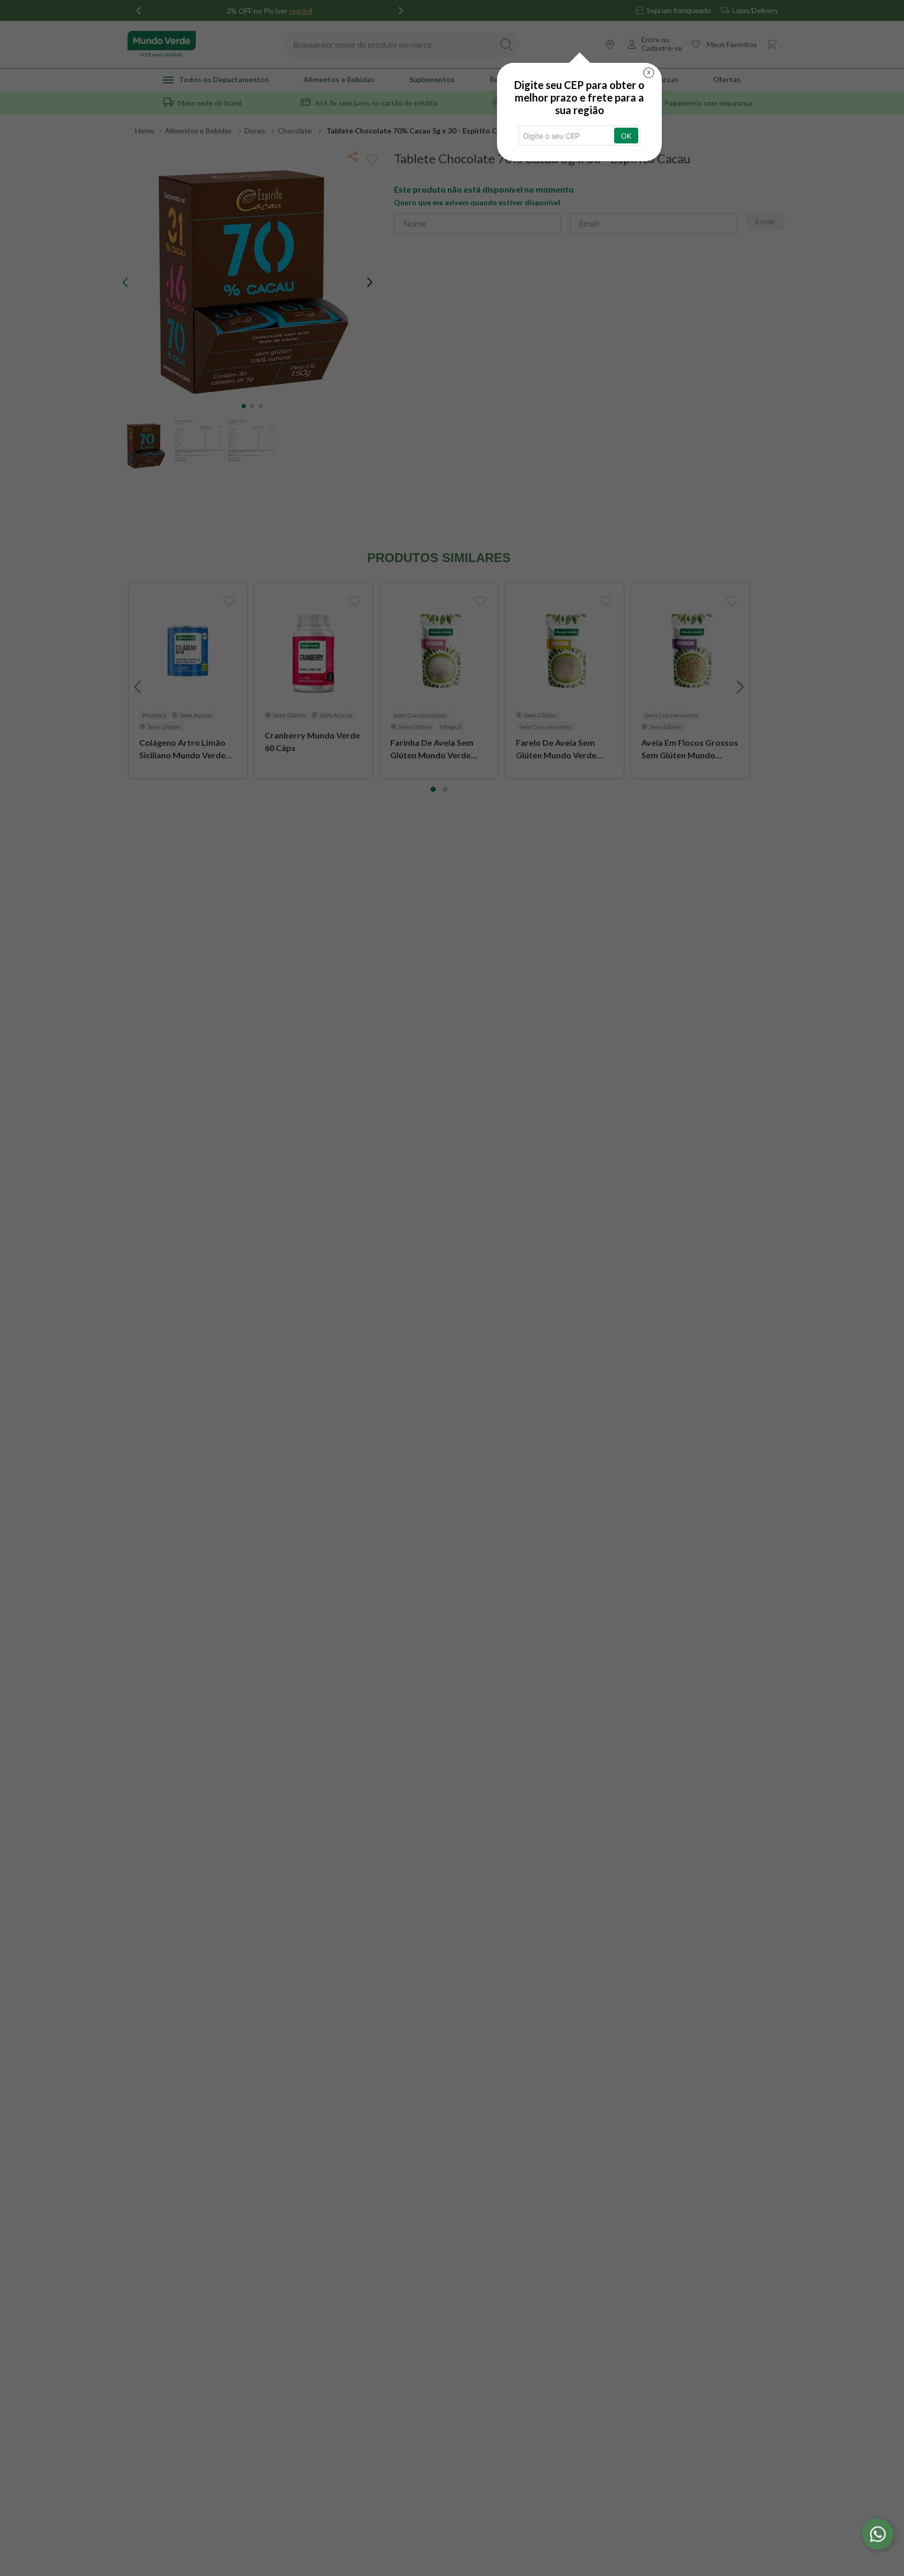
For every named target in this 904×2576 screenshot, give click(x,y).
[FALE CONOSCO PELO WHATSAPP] (878, 2534)
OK (626, 136)
